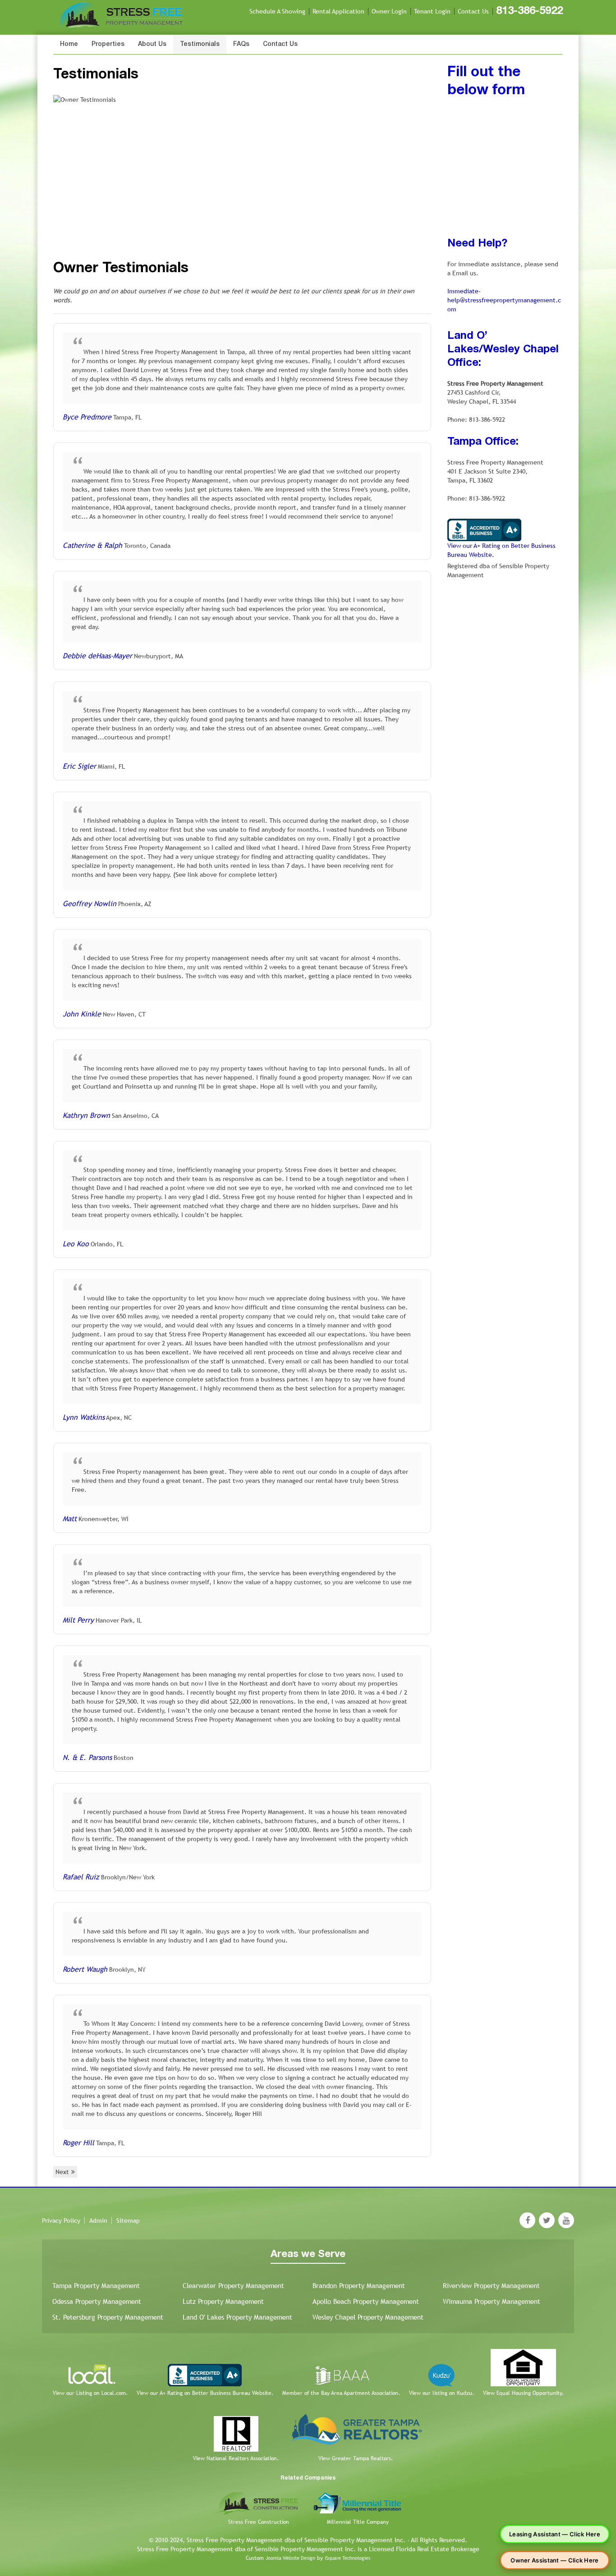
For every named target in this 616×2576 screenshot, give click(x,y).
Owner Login (389, 11)
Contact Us (473, 11)
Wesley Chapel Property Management (368, 2317)
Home (69, 44)
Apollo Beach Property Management (366, 2301)
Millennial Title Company (358, 2522)
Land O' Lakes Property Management (237, 2317)
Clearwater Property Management (233, 2286)
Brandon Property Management (359, 2286)
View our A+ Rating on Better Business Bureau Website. (205, 2393)
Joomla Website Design (290, 2558)
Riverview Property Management (491, 2286)
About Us (152, 44)
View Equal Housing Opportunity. (523, 2393)
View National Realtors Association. (236, 2458)
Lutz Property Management (223, 2301)
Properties (108, 44)
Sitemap (128, 2220)
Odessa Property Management (97, 2301)
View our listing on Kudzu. (441, 2393)
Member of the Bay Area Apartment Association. (341, 2393)
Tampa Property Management (96, 2286)
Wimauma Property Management (492, 2301)
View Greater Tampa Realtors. (356, 2458)
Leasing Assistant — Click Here (555, 2534)
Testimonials (200, 44)
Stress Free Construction (259, 2522)
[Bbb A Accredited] (484, 529)
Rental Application (338, 11)
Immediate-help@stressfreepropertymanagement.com (504, 300)
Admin (98, 2220)
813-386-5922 (529, 11)
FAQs (241, 44)
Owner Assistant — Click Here (554, 2560)
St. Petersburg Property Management (108, 2317)
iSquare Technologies (347, 2558)
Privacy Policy (61, 2220)
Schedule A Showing (277, 11)
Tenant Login (432, 11)
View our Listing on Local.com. (90, 2393)
